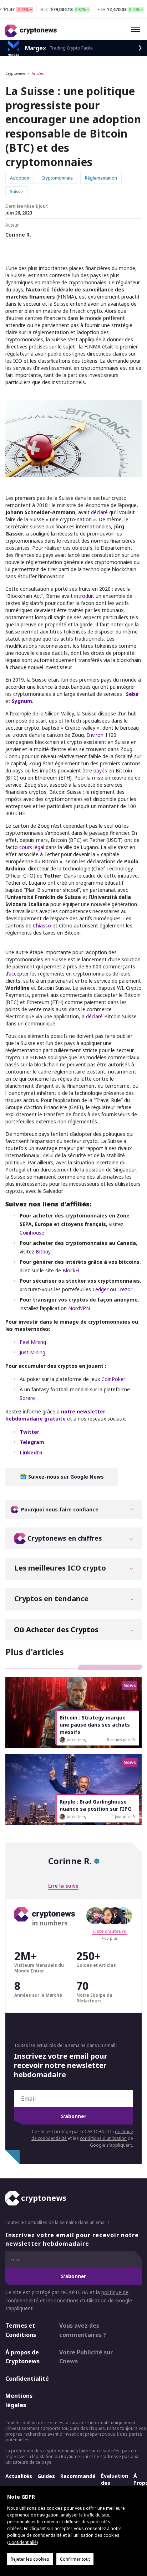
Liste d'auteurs (110, 1931)
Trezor (125, 1289)
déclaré (99, 512)
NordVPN (79, 1308)
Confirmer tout (75, 2559)
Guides (46, 2476)
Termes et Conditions (21, 2331)
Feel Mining (33, 1342)
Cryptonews (15, 73)
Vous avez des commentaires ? (83, 2331)
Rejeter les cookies (30, 2559)
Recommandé (78, 2476)
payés (100, 770)
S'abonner (74, 2116)
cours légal (32, 847)
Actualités (19, 2476)
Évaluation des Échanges (115, 2483)
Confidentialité (26, 2379)
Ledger (100, 1289)
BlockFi (71, 1270)
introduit (84, 596)
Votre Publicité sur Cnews (86, 2357)
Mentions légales (19, 2401)
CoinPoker (113, 1379)
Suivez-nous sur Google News (65, 1477)
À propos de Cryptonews (22, 2357)
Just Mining (32, 1352)
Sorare (27, 1398)
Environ (95, 735)
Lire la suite (63, 1886)
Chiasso (42, 925)
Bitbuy (43, 1251)
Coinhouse (32, 1233)
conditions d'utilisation (103, 2138)
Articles (38, 73)
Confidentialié (23, 2542)
